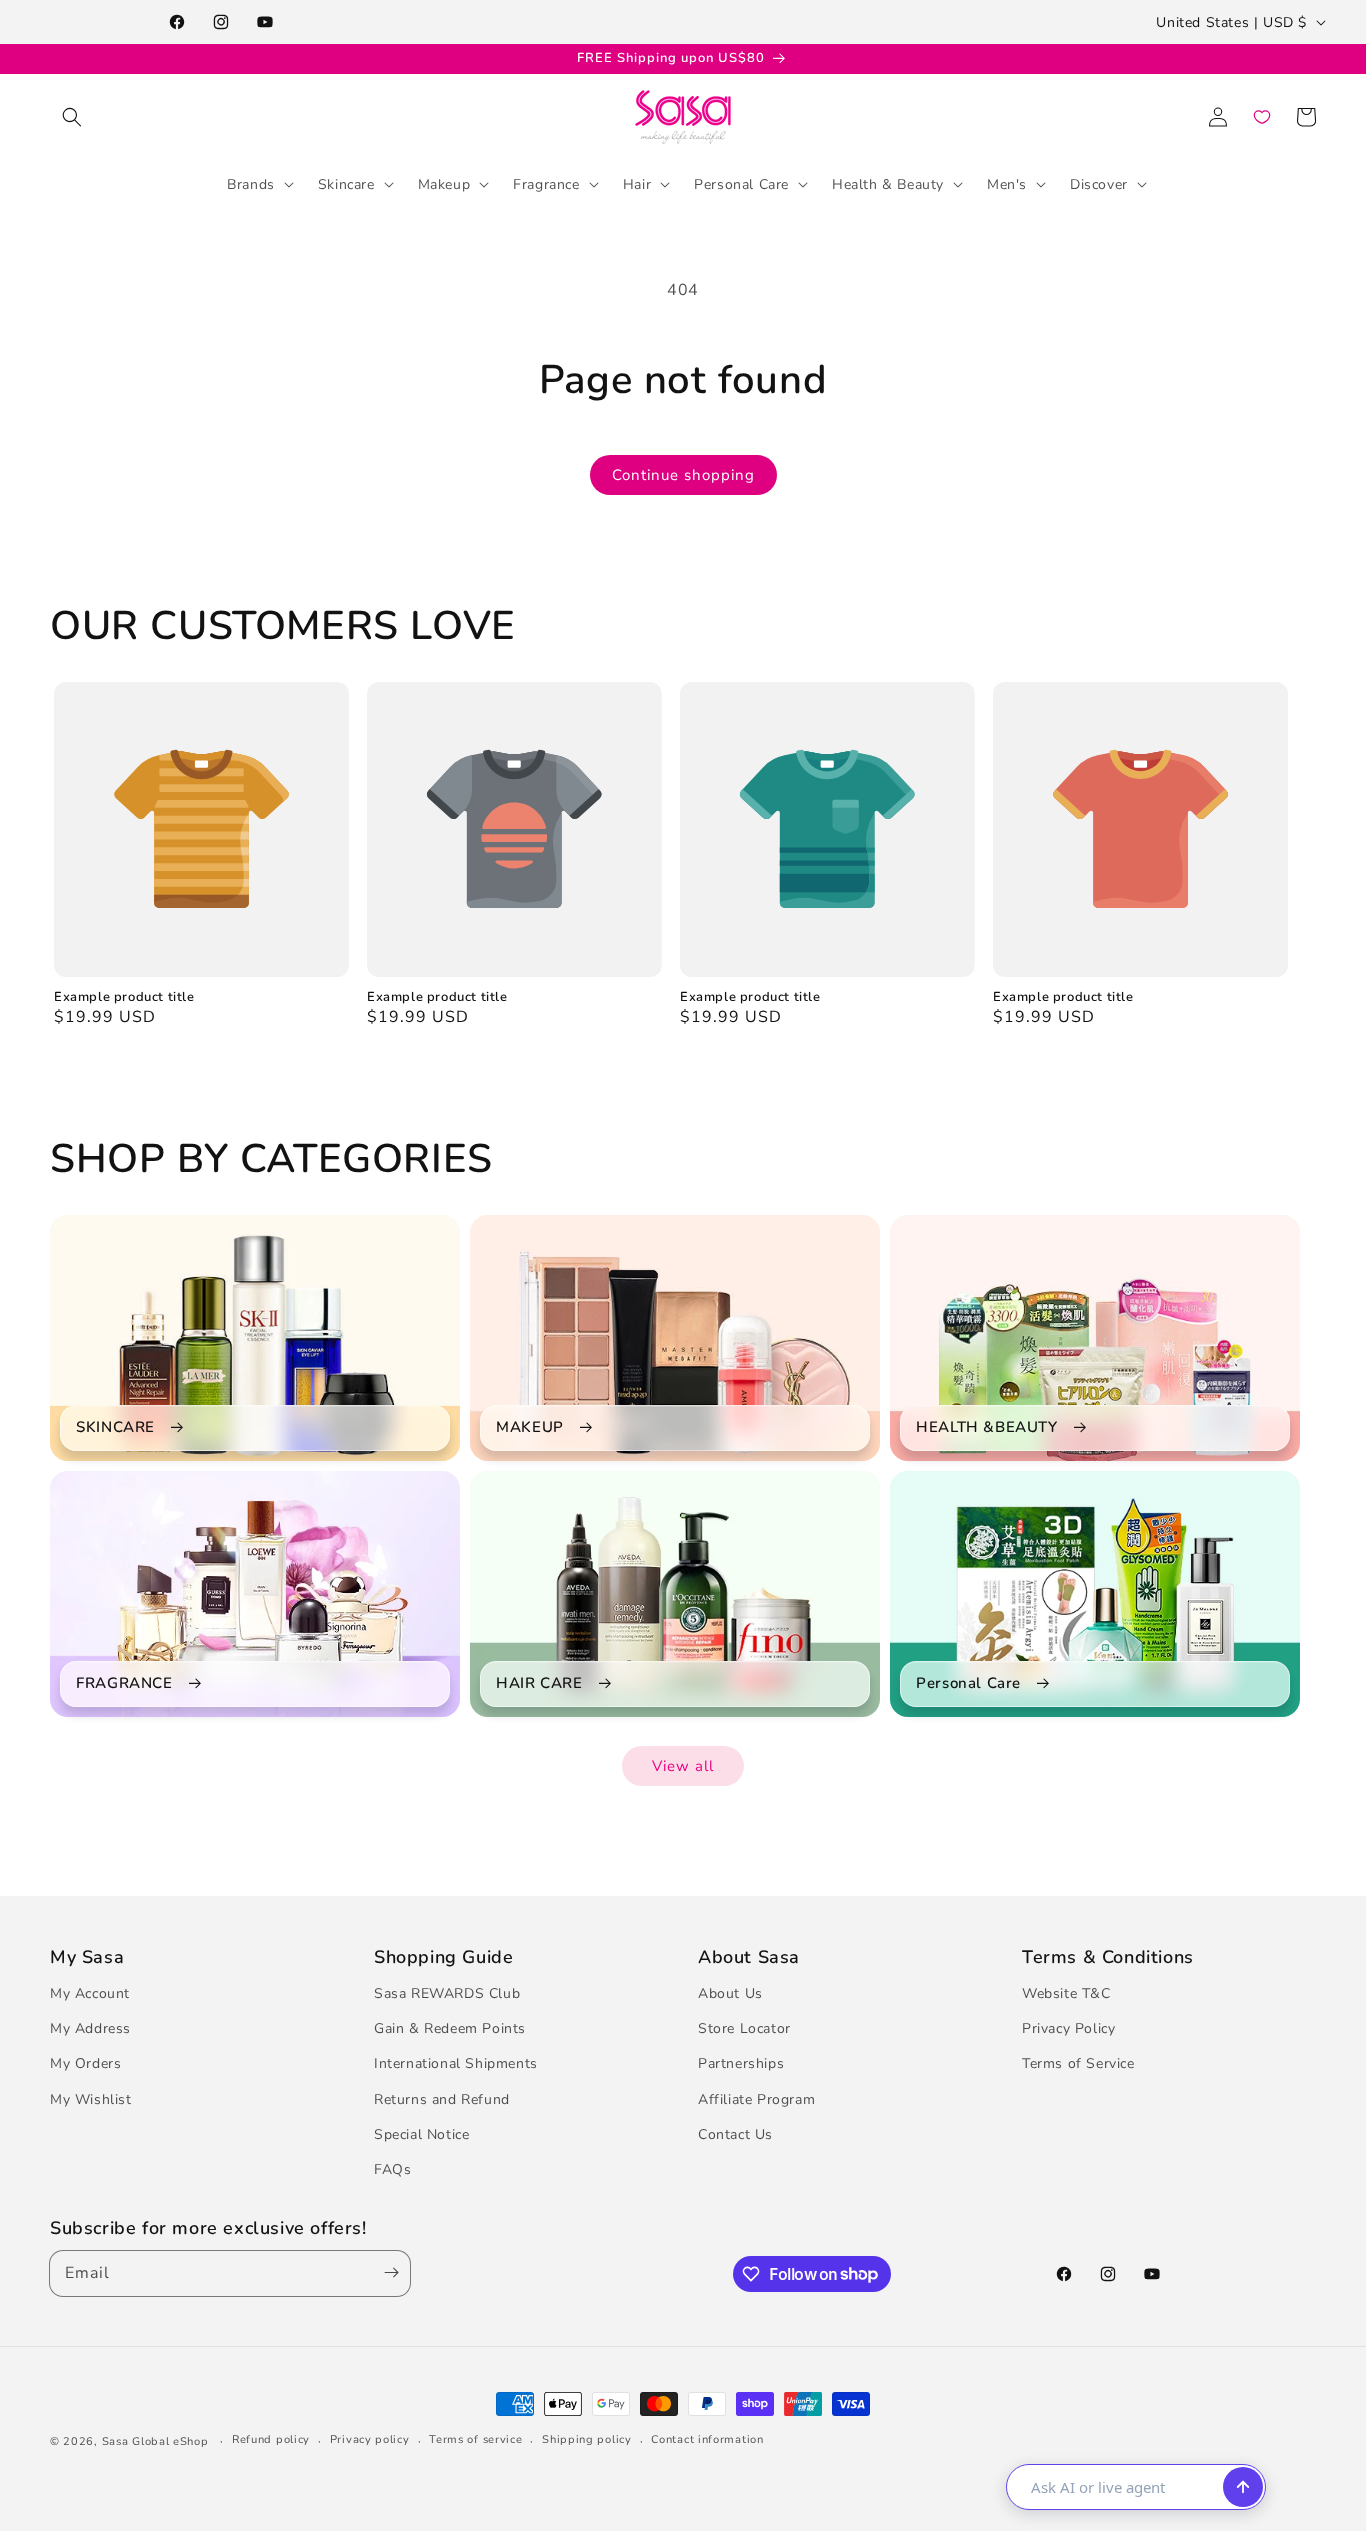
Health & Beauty (888, 183)
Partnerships (741, 2063)
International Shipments (456, 2063)
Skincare (346, 183)
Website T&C (1066, 1993)
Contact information (707, 2439)
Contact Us (735, 2134)
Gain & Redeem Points (450, 2028)
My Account (90, 1993)
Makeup (444, 183)
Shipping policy (587, 2439)
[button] (72, 117)
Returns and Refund (442, 2099)
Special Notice (421, 2134)
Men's (1007, 183)
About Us (730, 1993)
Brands (251, 183)
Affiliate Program (756, 2099)
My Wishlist (91, 2099)
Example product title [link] (124, 997)
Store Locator (744, 2028)
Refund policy (271, 2439)
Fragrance (546, 183)
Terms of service (475, 2439)
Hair (637, 183)
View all (683, 1766)
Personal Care (741, 183)
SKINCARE (115, 1427)
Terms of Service (1078, 2063)
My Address (90, 2028)
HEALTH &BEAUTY (986, 1427)
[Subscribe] (387, 2273)
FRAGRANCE (124, 1683)
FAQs (392, 2169)
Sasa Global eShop (155, 2441)
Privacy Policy (1068, 2028)
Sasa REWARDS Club (447, 1993)
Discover (1099, 183)
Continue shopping (683, 475)
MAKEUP (530, 1427)
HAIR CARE (539, 1683)
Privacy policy (370, 2439)
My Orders (85, 2063)
